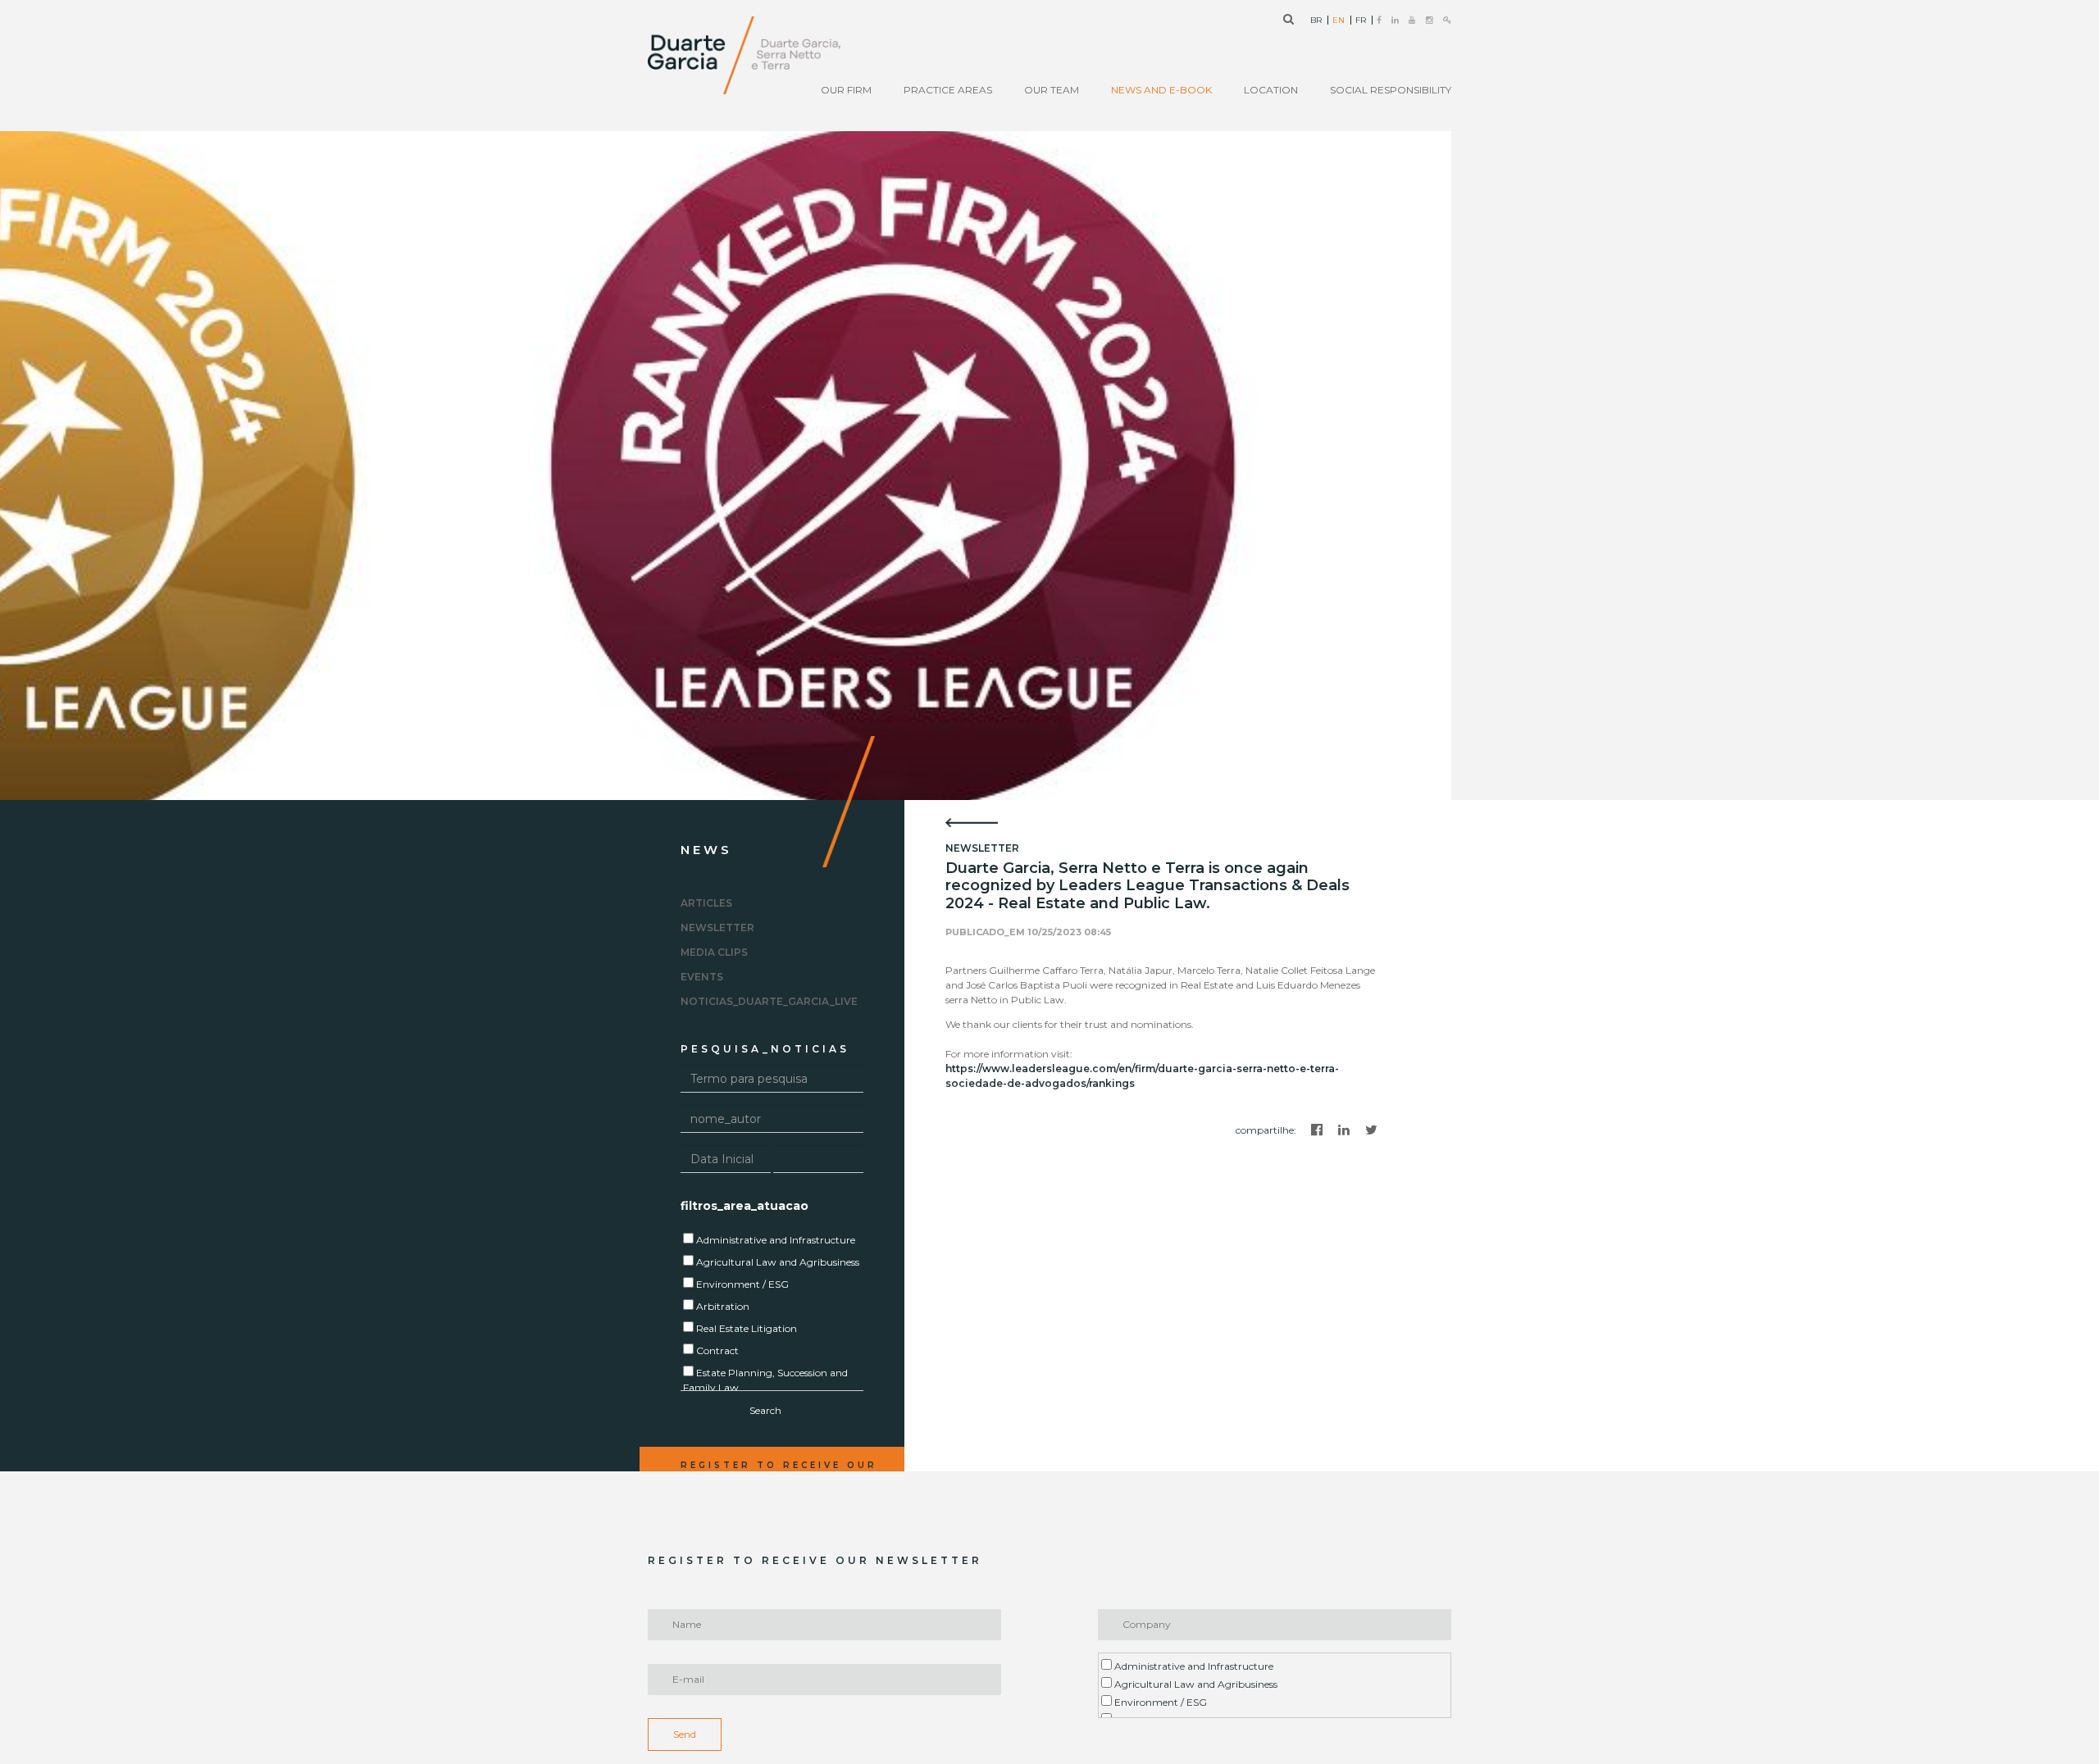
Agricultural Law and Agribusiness (1195, 1684)
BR (1316, 20)
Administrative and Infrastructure (1193, 1666)
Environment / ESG (1159, 1702)
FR (1361, 20)
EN (1339, 20)
